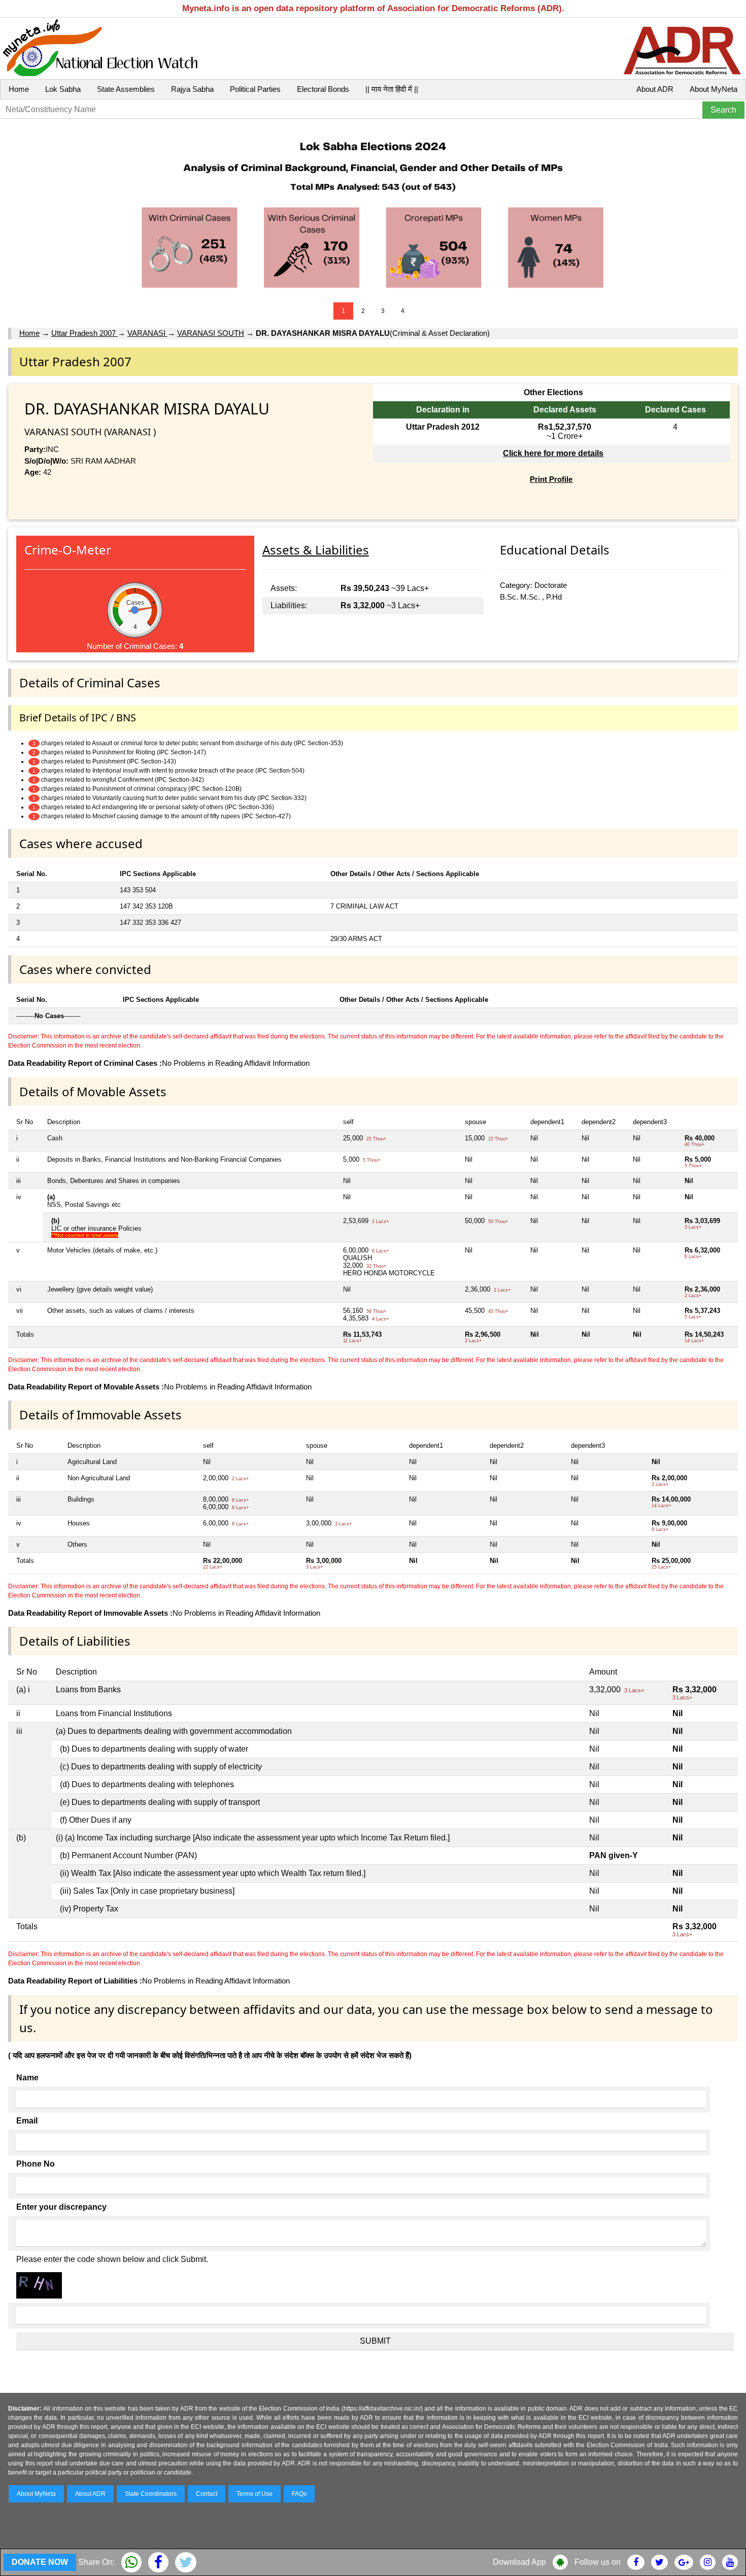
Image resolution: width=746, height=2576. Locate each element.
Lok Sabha (63, 89)
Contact (207, 2494)
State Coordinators (151, 2494)
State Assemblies (126, 89)
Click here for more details (553, 453)
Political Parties (255, 89)
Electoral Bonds (323, 89)
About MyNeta (714, 89)
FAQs (299, 2494)
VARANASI (147, 333)
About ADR (655, 89)
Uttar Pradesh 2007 (84, 333)
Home (19, 89)
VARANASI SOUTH (211, 333)
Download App (519, 2562)
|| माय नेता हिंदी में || (392, 89)
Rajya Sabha (192, 89)
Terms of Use (255, 2494)
